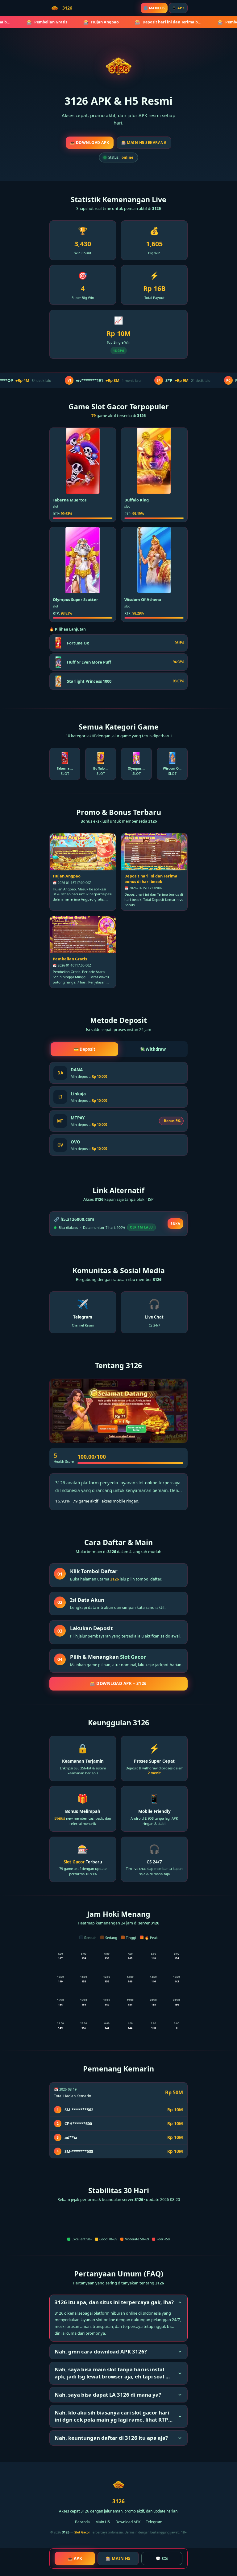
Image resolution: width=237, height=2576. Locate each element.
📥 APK (75, 2558)
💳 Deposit (85, 1049)
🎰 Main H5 (118, 2558)
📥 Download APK (90, 143)
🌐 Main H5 (154, 8)
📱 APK (178, 8)
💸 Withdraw (153, 1049)
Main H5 (103, 2522)
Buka (175, 1223)
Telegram (154, 2522)
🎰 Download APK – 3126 (118, 1683)
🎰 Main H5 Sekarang (144, 143)
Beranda (82, 2522)
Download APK (128, 2522)
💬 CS (162, 2559)
